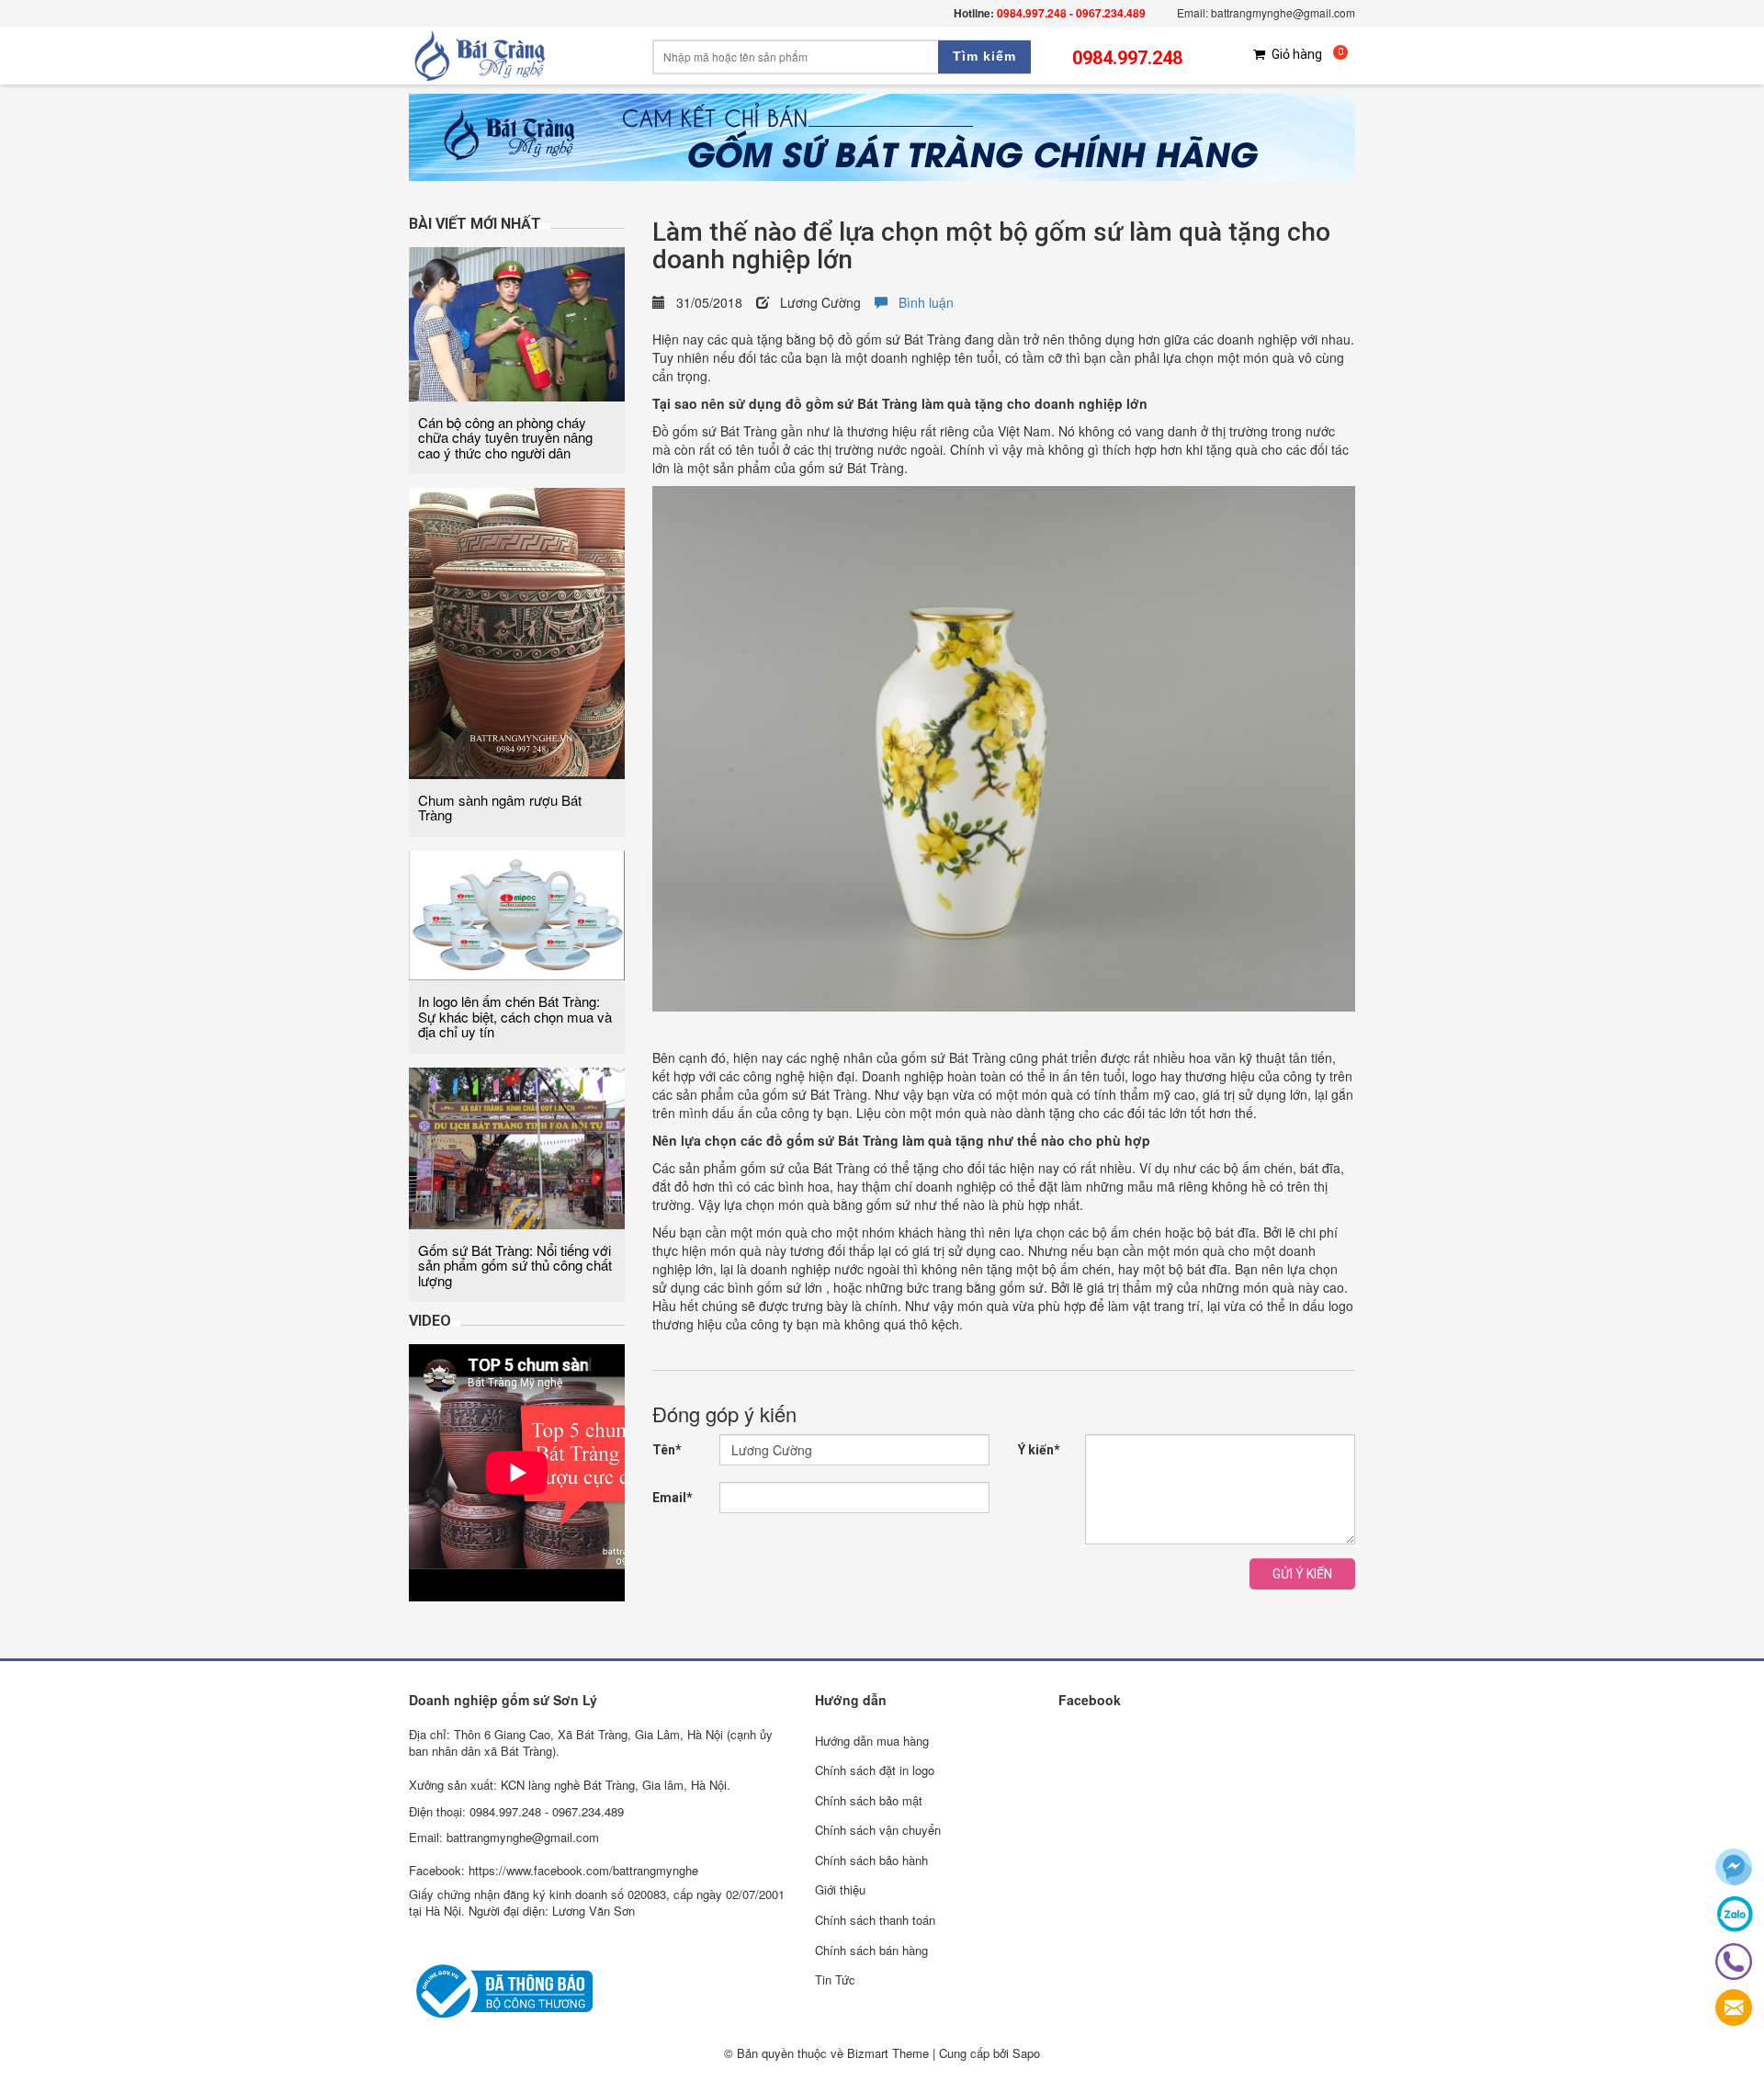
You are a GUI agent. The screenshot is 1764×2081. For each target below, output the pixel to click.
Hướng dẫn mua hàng (872, 1741)
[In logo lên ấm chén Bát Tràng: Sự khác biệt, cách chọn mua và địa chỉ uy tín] (517, 913)
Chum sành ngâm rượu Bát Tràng (500, 808)
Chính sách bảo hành (871, 1860)
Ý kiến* (1039, 1450)
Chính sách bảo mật (869, 1800)
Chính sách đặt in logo (875, 1770)
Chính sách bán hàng (871, 1950)
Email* (673, 1498)
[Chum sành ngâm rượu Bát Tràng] (517, 631)
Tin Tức (835, 1979)
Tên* (667, 1450)
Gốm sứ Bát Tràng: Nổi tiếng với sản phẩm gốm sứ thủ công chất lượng (515, 1265)
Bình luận (921, 302)
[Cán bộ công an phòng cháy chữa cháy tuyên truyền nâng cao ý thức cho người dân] (517, 322)
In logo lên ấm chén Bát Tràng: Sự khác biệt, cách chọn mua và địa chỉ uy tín (515, 1016)
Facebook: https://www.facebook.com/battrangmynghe (554, 1870)
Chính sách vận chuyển (878, 1830)
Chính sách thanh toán (875, 1920)
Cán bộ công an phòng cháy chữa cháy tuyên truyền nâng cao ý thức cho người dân (505, 437)
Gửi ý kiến (1302, 1574)
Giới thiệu (840, 1889)
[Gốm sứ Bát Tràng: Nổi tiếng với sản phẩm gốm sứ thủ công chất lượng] (517, 1146)
